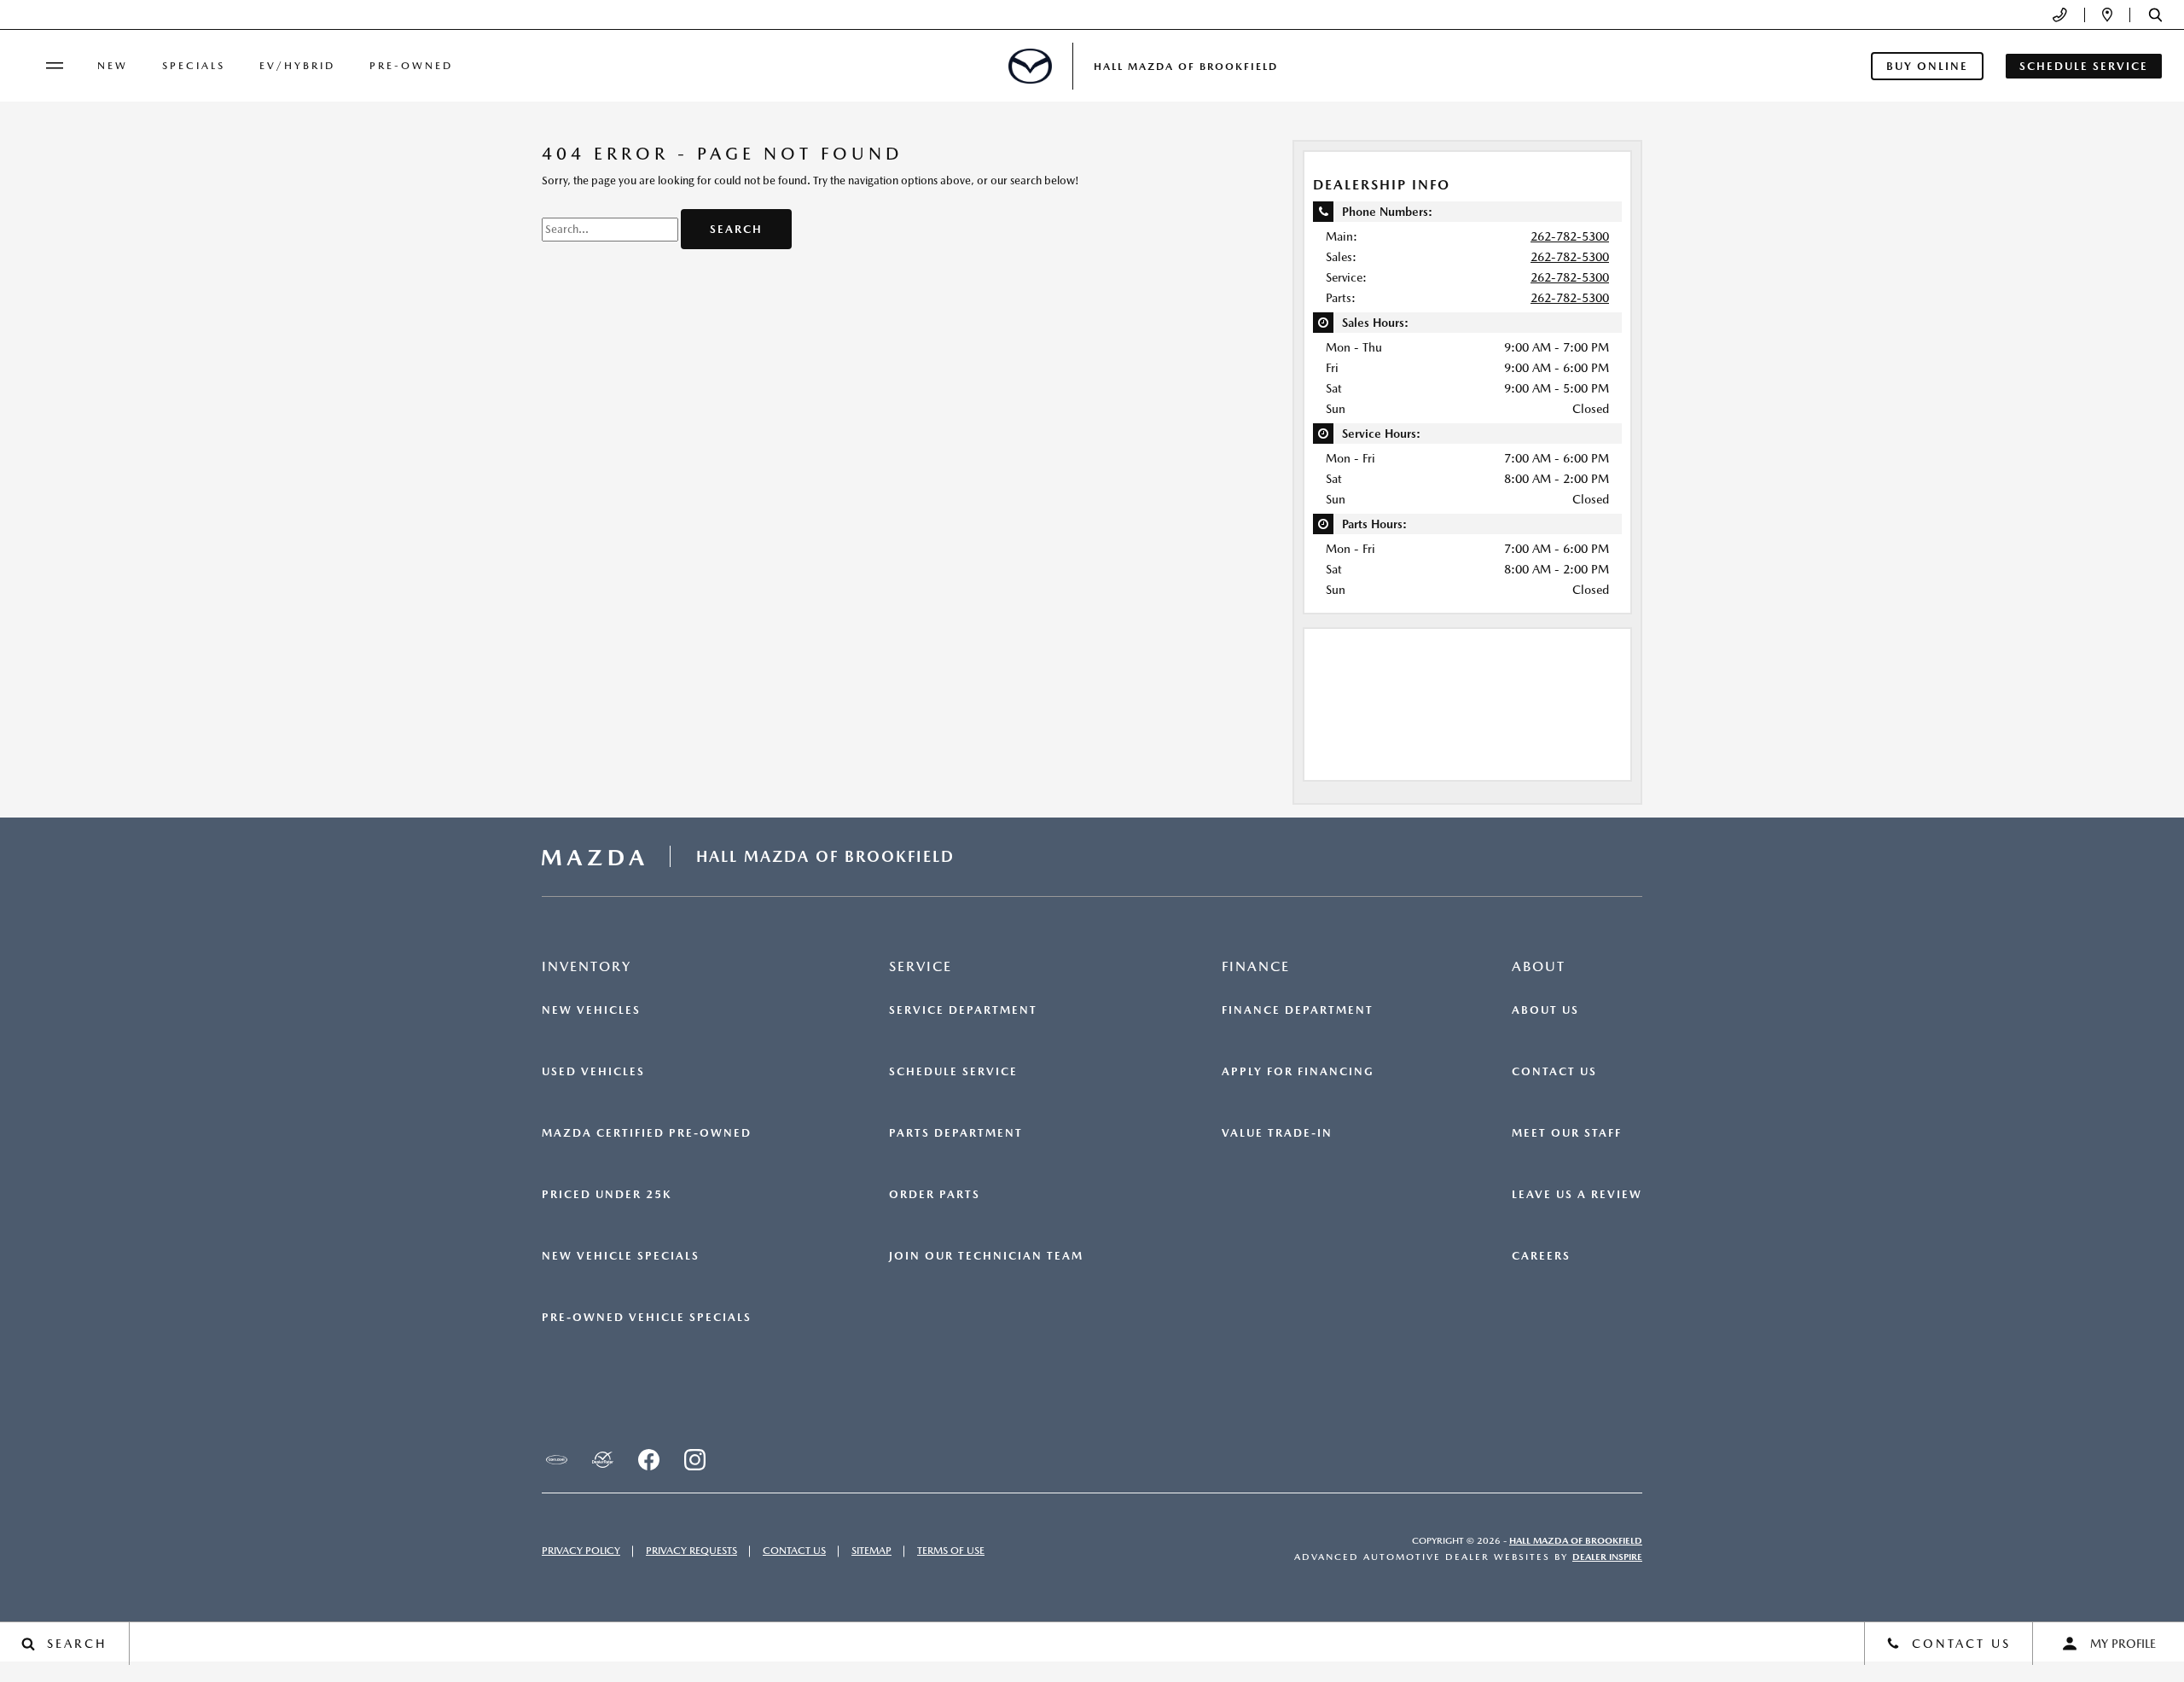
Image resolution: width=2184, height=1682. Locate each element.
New (113, 66)
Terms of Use (951, 1551)
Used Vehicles (593, 1072)
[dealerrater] (602, 1460)
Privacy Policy (581, 1551)
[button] (2155, 15)
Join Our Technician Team (986, 1256)
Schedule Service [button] (2084, 66)
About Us (1545, 1010)
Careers (1541, 1256)
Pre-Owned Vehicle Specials (647, 1318)
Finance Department (1298, 1010)
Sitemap (871, 1551)
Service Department (963, 1010)
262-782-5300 (1570, 236)
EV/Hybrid (297, 66)
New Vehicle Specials (621, 1256)
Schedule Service (953, 1072)
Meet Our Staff (1567, 1133)
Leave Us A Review (1577, 1195)
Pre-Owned (411, 66)
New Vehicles (591, 1010)
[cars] (556, 1460)
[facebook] (648, 1460)
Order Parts (935, 1195)
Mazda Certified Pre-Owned (647, 1133)
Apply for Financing (1298, 1072)
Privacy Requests (691, 1551)
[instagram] (694, 1460)
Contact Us (1554, 1072)
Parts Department (956, 1133)
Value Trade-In (1277, 1133)
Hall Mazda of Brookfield (1576, 1541)
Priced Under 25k (607, 1195)
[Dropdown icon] (2060, 15)
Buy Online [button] (1927, 66)
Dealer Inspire (1607, 1557)
